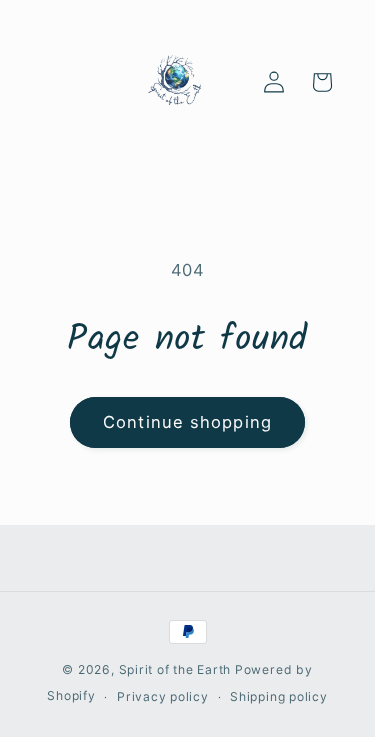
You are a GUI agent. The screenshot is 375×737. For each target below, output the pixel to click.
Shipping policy (279, 696)
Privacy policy (163, 696)
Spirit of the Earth (175, 669)
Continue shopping (187, 422)
